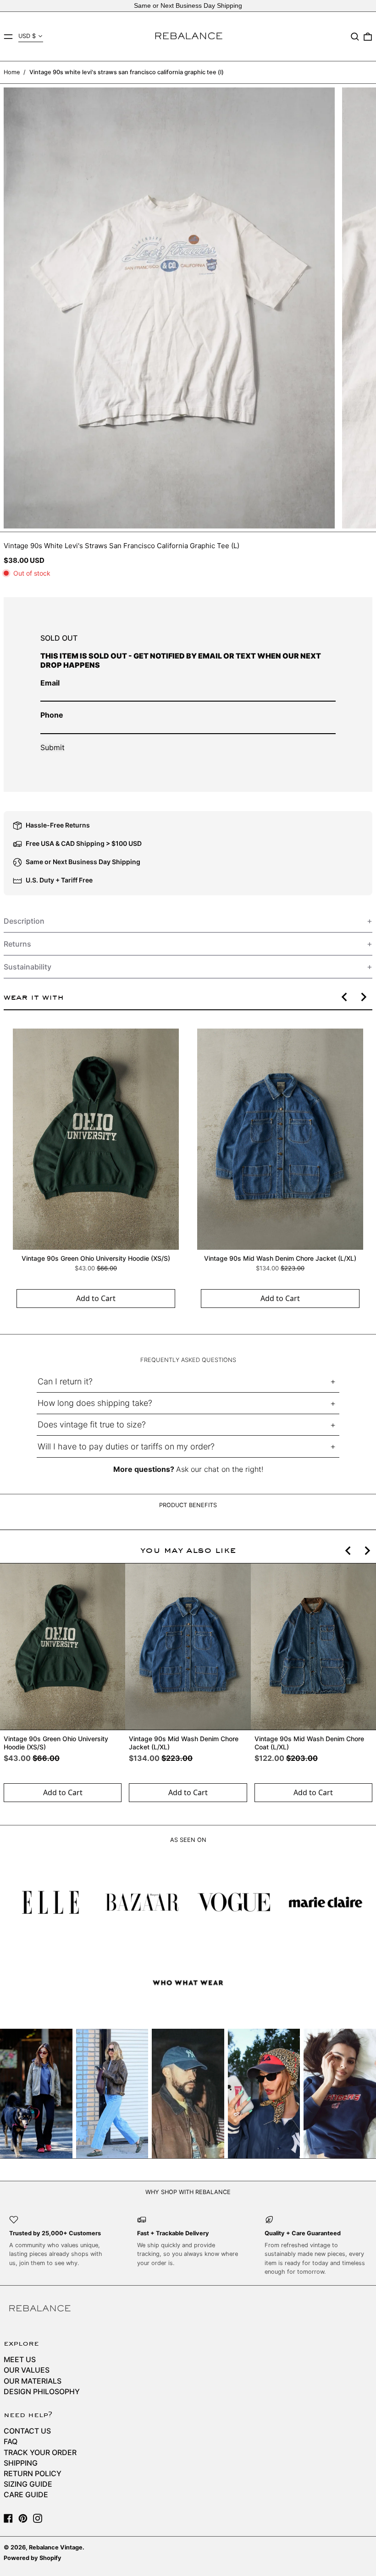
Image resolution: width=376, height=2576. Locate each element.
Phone (52, 715)
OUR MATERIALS (33, 2381)
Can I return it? (65, 1381)
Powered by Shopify (33, 2558)
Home (12, 72)
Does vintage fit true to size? (92, 1424)
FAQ (11, 2441)
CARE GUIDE (26, 2494)
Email (50, 683)
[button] (355, 37)
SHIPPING (21, 2463)
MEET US (20, 2359)
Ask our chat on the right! (220, 1469)
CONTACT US (27, 2431)
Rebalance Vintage (56, 2547)
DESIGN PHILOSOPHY (42, 2391)
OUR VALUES (27, 2370)
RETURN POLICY (33, 2473)
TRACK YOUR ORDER (40, 2452)
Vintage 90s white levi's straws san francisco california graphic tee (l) (127, 72)
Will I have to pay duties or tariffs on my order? (126, 1446)
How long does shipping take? (95, 1403)
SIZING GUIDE (28, 2484)
